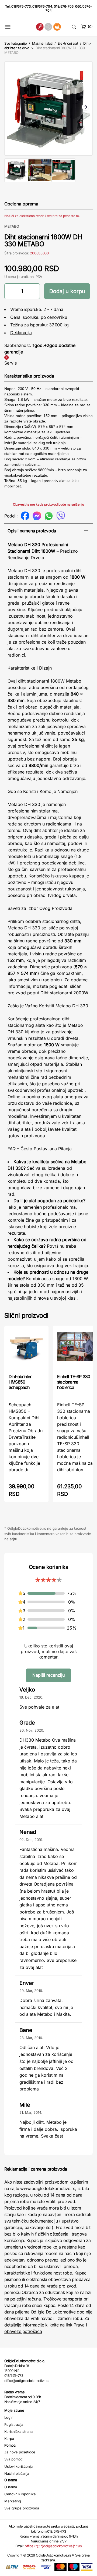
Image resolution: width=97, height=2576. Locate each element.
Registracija (14, 2424)
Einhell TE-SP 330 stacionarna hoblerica (74, 1382)
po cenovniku (54, 317)
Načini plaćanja (17, 2473)
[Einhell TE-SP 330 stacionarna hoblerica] (75, 1349)
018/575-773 (21, 6)
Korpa (9, 2439)
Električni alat (68, 43)
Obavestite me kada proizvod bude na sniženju (48, 504)
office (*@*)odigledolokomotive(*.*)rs (53, 2546)
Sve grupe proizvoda (22, 2508)
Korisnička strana (18, 2431)
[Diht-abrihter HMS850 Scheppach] (26, 1349)
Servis (11, 363)
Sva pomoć (13, 2459)
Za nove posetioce (20, 2452)
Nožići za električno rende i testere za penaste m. (42, 216)
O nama (11, 2487)
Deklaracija (21, 333)
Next (85, 107)
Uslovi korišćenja (18, 2466)
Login (9, 2417)
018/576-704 (42, 6)
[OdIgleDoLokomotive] (48, 27)
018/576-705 (64, 6)
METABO (12, 226)
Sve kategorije (15, 43)
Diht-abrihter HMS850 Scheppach (20, 1382)
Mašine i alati (42, 43)
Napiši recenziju (48, 1675)
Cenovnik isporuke (20, 2494)
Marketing (13, 2501)
